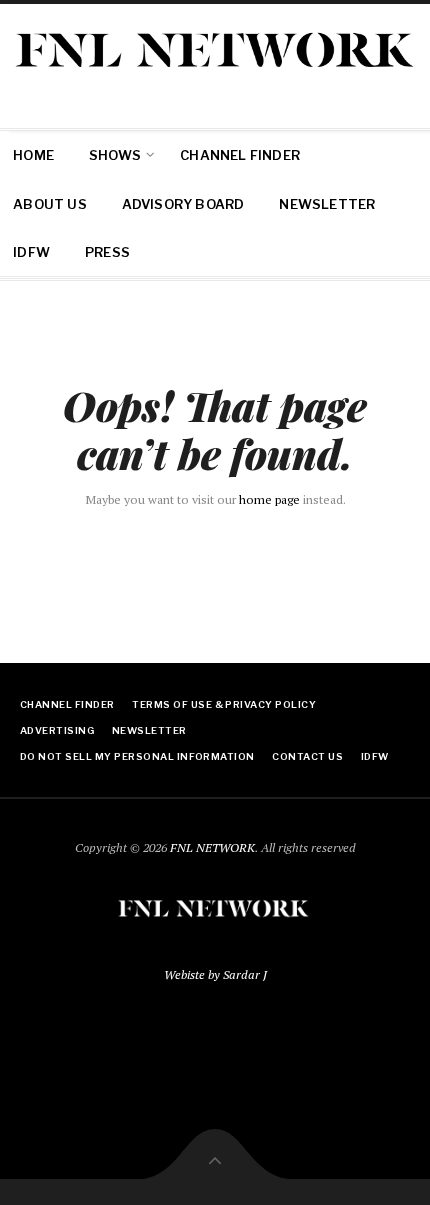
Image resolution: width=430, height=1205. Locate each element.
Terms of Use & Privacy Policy (224, 704)
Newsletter (327, 204)
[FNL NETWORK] (215, 49)
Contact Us (307, 756)
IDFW (31, 252)
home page (269, 499)
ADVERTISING (57, 730)
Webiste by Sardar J (215, 974)
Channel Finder (240, 155)
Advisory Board (183, 204)
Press (107, 252)
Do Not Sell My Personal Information (137, 756)
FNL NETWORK (212, 847)
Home (33, 155)
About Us (50, 204)
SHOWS (115, 155)
